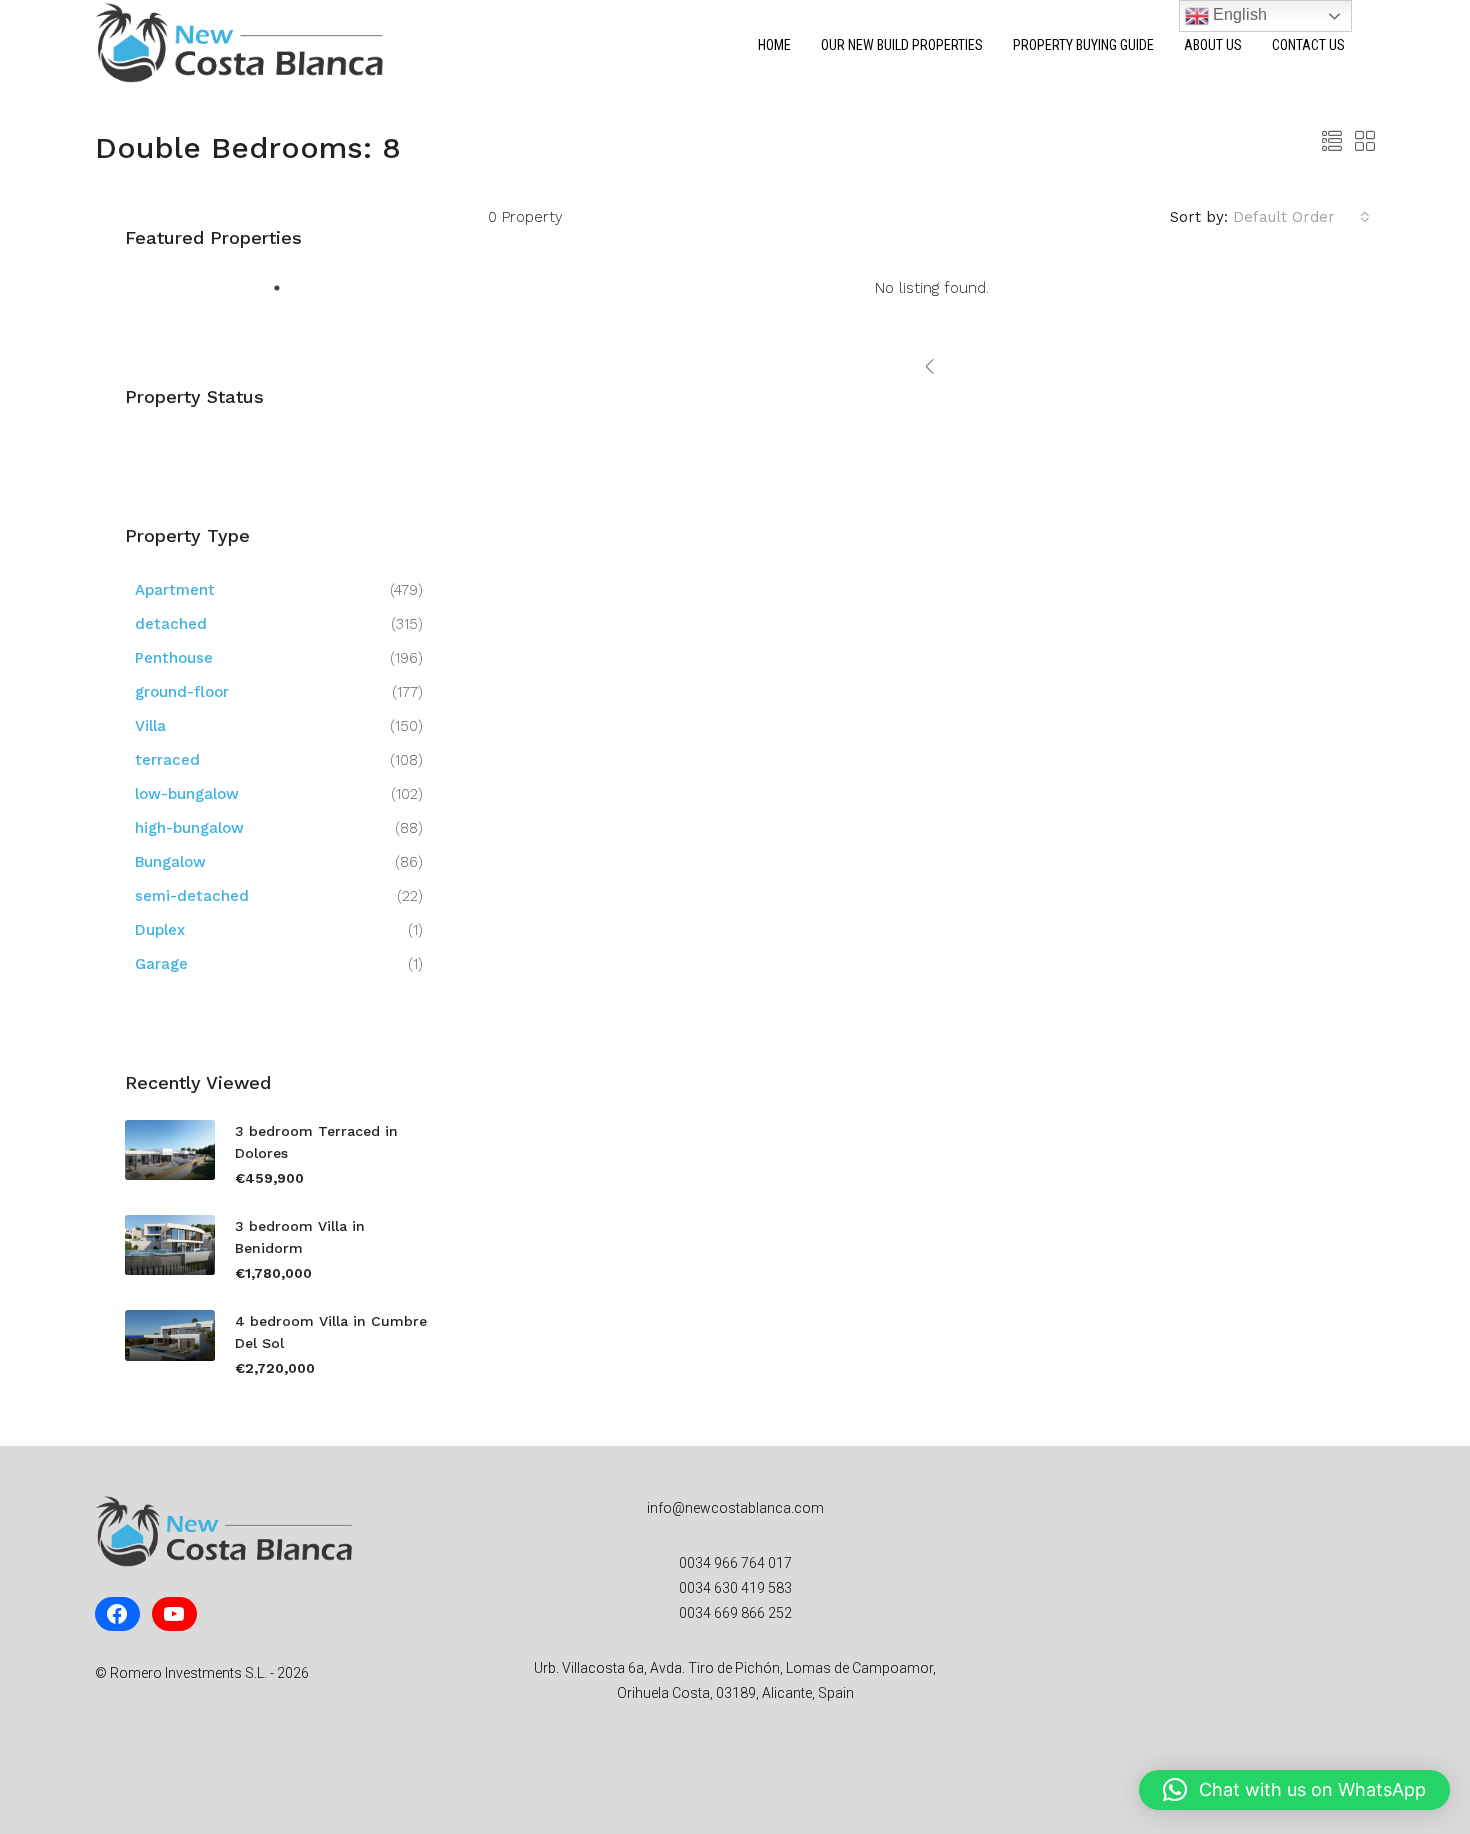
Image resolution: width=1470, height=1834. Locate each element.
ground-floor (182, 692)
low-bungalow (187, 794)
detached (171, 624)
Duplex (160, 930)
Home (774, 45)
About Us (1213, 45)
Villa (150, 726)
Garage (161, 964)
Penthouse (174, 658)
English (1238, 14)
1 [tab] (282, 293)
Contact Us (1308, 45)
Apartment (175, 590)
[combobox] (1301, 217)
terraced (167, 760)
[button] (1294, 1790)
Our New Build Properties (902, 45)
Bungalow (170, 862)
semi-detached (192, 896)
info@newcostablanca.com (735, 1508)
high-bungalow (189, 828)
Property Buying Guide (1083, 45)
